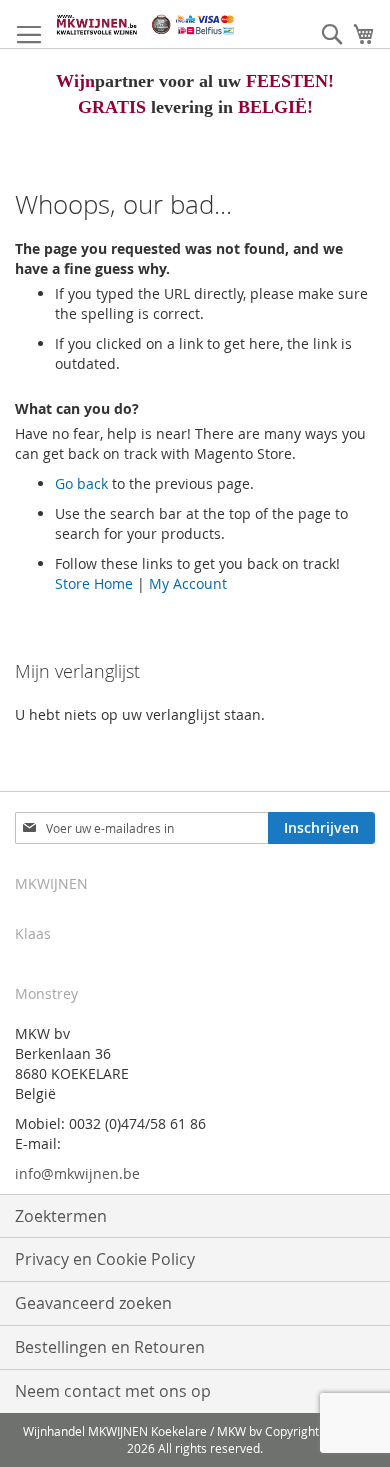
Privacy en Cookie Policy (105, 1259)
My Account (188, 583)
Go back (81, 483)
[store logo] (145, 24)
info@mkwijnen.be (77, 1173)
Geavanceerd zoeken (93, 1303)
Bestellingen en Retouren (110, 1347)
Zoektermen (61, 1216)
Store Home (94, 583)
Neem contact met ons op (113, 1391)
